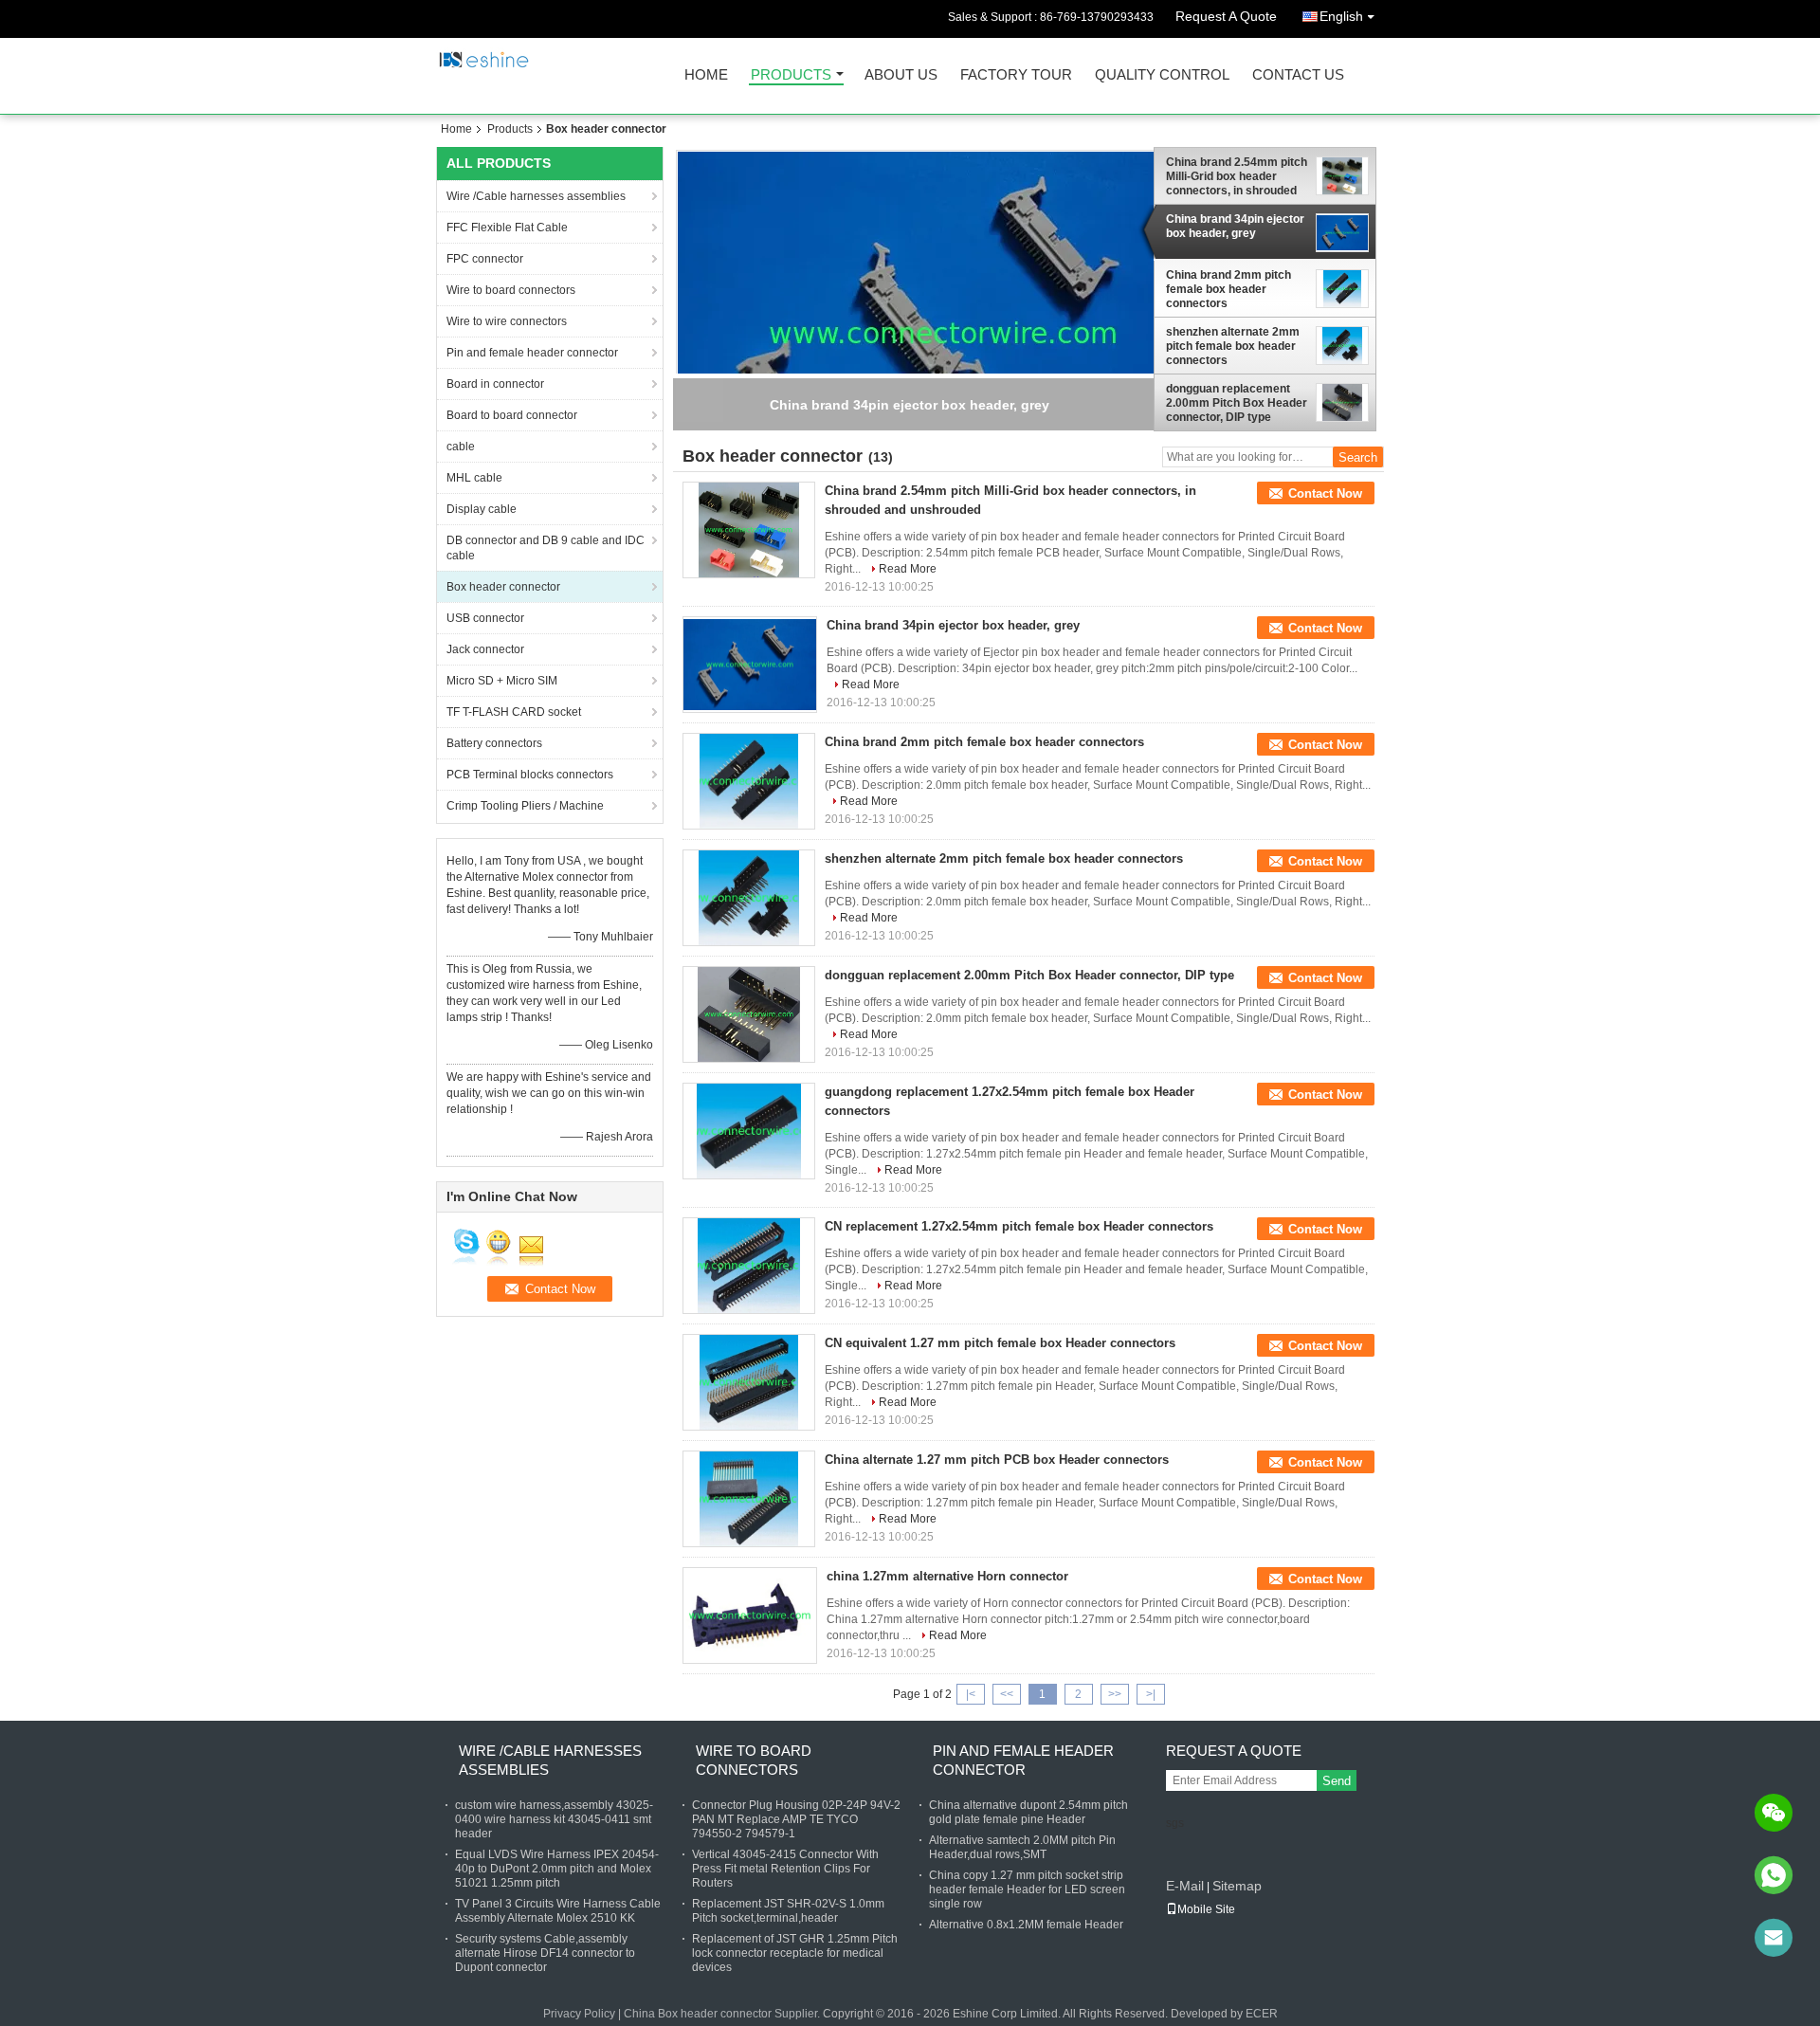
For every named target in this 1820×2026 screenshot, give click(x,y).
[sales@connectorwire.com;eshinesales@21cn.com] (1774, 1938)
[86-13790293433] (1774, 1875)
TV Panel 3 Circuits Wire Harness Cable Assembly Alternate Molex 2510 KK (558, 1911)
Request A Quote (1226, 16)
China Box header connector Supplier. (723, 2014)
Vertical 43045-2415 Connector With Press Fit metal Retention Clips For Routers (785, 1869)
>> (1115, 1694)
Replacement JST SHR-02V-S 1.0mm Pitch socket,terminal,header (788, 1911)
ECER (1262, 2014)
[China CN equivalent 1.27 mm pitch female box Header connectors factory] (749, 1382)
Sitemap (1237, 1886)
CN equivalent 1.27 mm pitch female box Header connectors (1000, 1343)
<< (1007, 1694)
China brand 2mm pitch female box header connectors (1228, 289)
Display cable (482, 509)
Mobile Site (1206, 1909)
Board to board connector (512, 415)
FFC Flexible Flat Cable (507, 228)
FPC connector (485, 259)
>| (1151, 1694)
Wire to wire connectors (507, 321)
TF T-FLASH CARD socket (514, 712)
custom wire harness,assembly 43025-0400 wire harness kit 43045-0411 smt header (554, 1819)
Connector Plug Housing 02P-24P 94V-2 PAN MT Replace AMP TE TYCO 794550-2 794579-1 (796, 1819)
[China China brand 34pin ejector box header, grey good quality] (943, 334)
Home (706, 75)
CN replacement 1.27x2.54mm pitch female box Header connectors (1019, 1226)
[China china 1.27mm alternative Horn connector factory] (750, 1615)
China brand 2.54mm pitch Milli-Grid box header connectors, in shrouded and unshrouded (1237, 176)
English (1341, 16)
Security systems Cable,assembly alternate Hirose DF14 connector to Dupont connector (545, 1953)
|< (971, 1694)
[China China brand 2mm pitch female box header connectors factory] (749, 781)
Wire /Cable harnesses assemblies (536, 196)
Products (791, 75)
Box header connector (503, 587)
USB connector (485, 618)
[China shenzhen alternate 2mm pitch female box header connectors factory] (749, 898)
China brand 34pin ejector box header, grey (1235, 226)
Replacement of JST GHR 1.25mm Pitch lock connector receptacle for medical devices (795, 1953)
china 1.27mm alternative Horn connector (947, 1576)
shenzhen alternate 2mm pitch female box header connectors (1233, 346)
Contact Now (1325, 493)
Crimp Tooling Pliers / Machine (525, 806)
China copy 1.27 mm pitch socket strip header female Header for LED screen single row (1027, 1889)
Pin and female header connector (532, 353)
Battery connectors (494, 743)
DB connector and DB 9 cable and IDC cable (546, 548)
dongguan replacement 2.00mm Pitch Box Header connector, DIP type (1237, 403)
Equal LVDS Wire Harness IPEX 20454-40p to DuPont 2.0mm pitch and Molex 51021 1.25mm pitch (557, 1869)
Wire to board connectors (511, 290)
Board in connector (495, 384)
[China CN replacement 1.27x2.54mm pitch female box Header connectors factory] (749, 1266)
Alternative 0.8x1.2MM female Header (1026, 1925)
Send (1337, 1781)
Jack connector (485, 649)
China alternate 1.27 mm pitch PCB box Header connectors (997, 1460)
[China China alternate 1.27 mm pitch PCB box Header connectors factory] (749, 1499)
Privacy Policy (579, 2014)
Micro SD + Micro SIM (502, 681)
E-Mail (1185, 1886)
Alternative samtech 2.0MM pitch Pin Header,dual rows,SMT (1022, 1847)
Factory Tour (1016, 75)
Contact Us (1298, 75)
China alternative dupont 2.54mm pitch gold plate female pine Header (1028, 1812)
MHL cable (474, 478)
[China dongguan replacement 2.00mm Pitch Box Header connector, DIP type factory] (749, 1014)
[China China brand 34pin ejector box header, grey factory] (750, 665)
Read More (908, 569)
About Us (901, 75)
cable (461, 447)
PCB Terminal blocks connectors (530, 775)
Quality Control (1162, 75)
